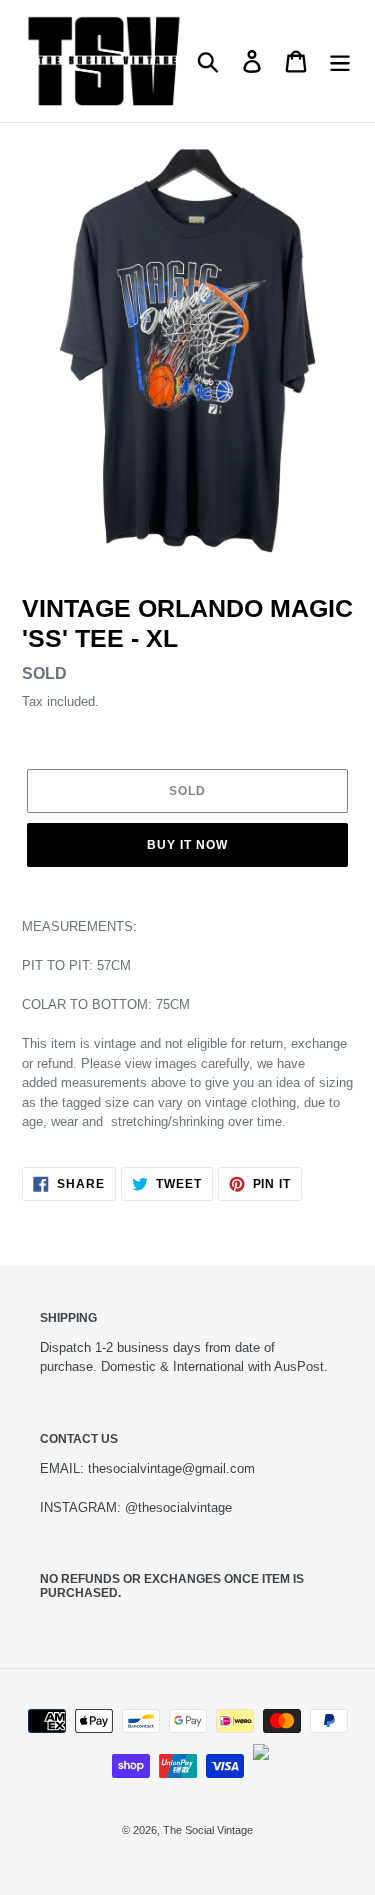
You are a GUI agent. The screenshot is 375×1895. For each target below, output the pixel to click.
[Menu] (340, 61)
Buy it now (187, 845)
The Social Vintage (208, 1830)
